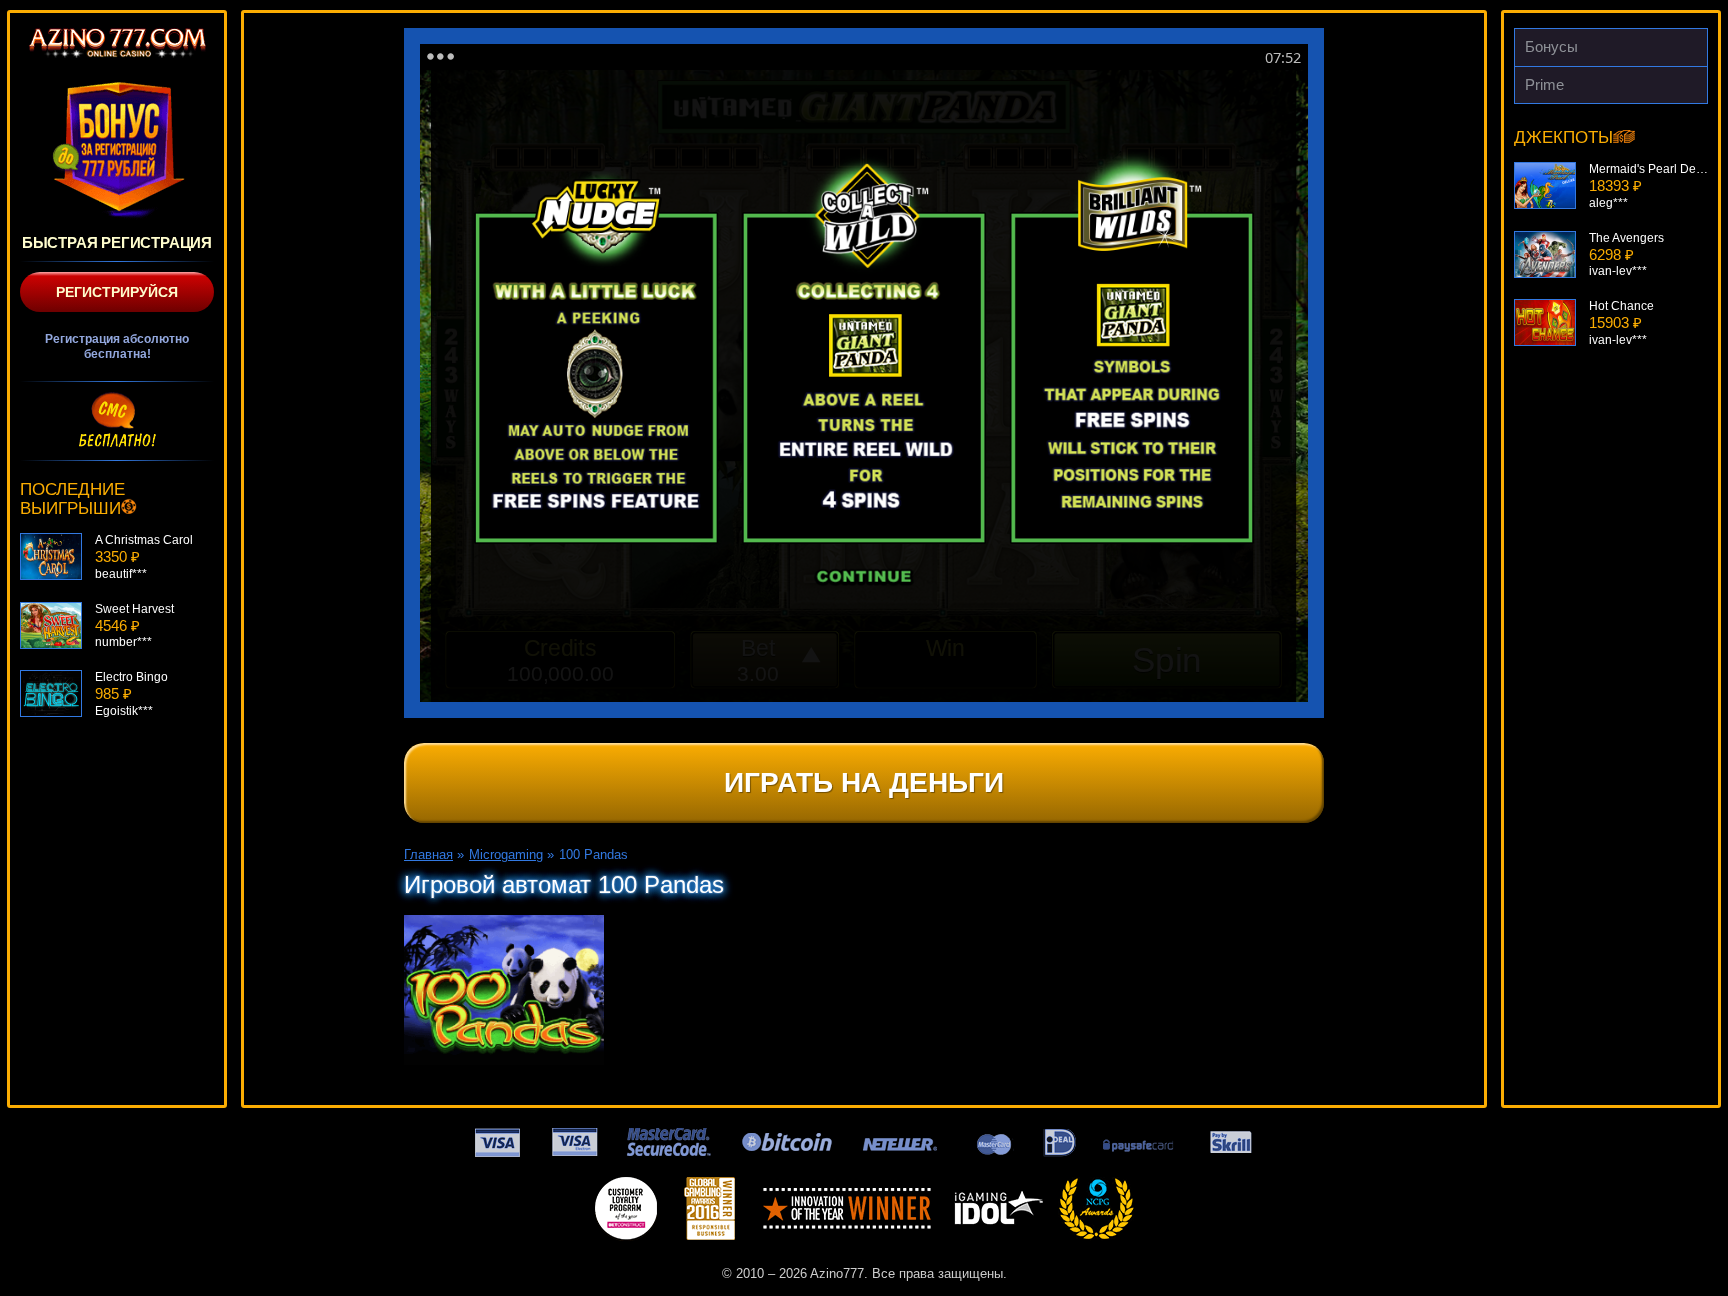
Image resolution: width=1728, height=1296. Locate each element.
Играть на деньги (864, 782)
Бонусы (1551, 46)
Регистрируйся (117, 292)
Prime (1544, 84)
